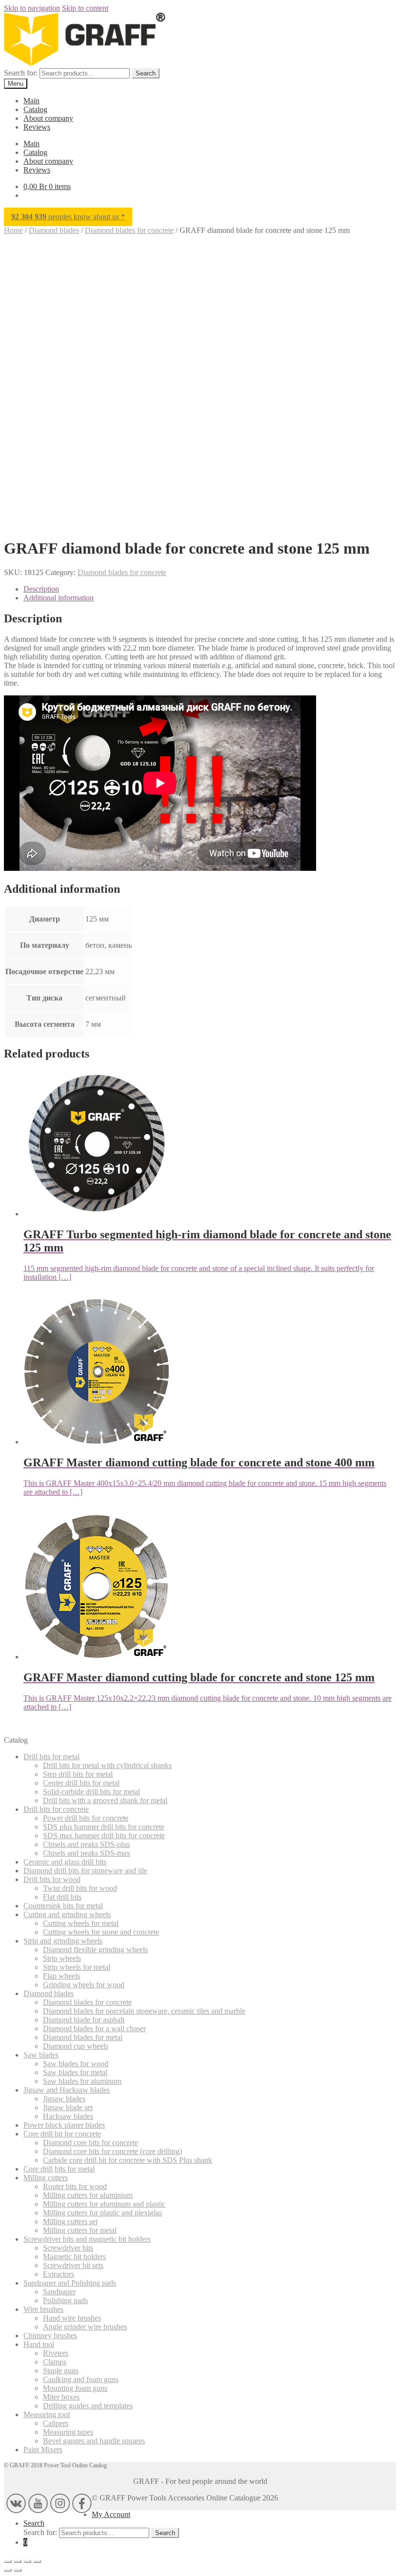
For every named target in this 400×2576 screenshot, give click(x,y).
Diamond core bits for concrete (90, 2143)
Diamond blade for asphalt (84, 2020)
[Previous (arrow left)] (8, 2570)
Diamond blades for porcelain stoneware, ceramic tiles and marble (144, 2011)
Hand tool (39, 2344)
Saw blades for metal (75, 2072)
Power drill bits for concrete (86, 1818)
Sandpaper (59, 2292)
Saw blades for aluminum (82, 2081)
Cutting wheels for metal (81, 1923)
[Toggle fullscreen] (18, 2561)
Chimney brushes (50, 2336)
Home (13, 230)
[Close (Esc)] (37, 2561)
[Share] (27, 2561)
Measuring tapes (68, 2432)
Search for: (21, 73)
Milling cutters (46, 2178)
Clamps (55, 2362)
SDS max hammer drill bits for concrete (104, 1836)
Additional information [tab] (59, 598)
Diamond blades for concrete (129, 230)
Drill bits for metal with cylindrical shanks (107, 1765)
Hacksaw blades (68, 2116)
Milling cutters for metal (80, 2230)
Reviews (37, 127)
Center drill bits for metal (81, 1783)
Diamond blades (54, 230)
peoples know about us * (68, 217)
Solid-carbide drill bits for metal (91, 1792)
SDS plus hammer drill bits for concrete (104, 1827)
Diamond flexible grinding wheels (95, 1950)
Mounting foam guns (75, 2388)
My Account (111, 2514)
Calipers (56, 2423)
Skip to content (85, 8)
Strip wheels (62, 1958)
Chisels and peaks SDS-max (87, 1853)
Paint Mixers (43, 2450)
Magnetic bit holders (74, 2257)
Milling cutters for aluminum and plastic (104, 2204)
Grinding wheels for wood (84, 1985)
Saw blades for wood (76, 2064)
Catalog (35, 109)
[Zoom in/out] (8, 2561)
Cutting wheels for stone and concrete (101, 1932)
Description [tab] (41, 589)
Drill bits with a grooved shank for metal (105, 1800)
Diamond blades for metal (83, 2037)
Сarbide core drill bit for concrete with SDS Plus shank (128, 2160)
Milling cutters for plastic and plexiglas (102, 2213)
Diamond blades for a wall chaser (94, 2028)
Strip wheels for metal (77, 1967)
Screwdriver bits (68, 2248)
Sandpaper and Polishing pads (70, 2283)
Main (31, 101)
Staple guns (61, 2371)
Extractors (59, 2274)
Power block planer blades (64, 2125)
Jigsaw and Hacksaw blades (67, 2090)
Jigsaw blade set (68, 2107)
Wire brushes (43, 2309)
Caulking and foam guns (81, 2379)
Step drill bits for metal (78, 1774)
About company (48, 118)
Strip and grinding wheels (63, 1941)
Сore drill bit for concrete (62, 2134)
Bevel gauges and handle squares (94, 2441)
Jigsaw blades (64, 2099)
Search (146, 73)
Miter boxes (61, 2397)
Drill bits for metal (51, 1757)
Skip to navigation (32, 8)
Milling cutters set (70, 2221)
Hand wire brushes (72, 2318)
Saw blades (41, 2055)
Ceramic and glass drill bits (65, 1862)
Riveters (56, 2353)
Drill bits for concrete (56, 1809)
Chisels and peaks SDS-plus (86, 1844)
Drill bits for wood (52, 1879)
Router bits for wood (75, 2186)
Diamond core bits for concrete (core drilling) (112, 2151)
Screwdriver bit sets (73, 2265)
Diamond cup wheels (76, 2046)
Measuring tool (47, 2414)
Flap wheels (61, 1976)
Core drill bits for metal (59, 2169)
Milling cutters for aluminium (88, 2195)
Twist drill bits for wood (80, 1888)
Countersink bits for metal (63, 1906)
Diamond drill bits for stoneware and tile (85, 1871)
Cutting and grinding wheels (67, 1914)
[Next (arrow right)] (18, 2570)
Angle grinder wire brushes (85, 2327)
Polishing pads (65, 2300)
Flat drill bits (62, 1897)
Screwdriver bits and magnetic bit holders (87, 2239)
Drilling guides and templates (88, 2406)
